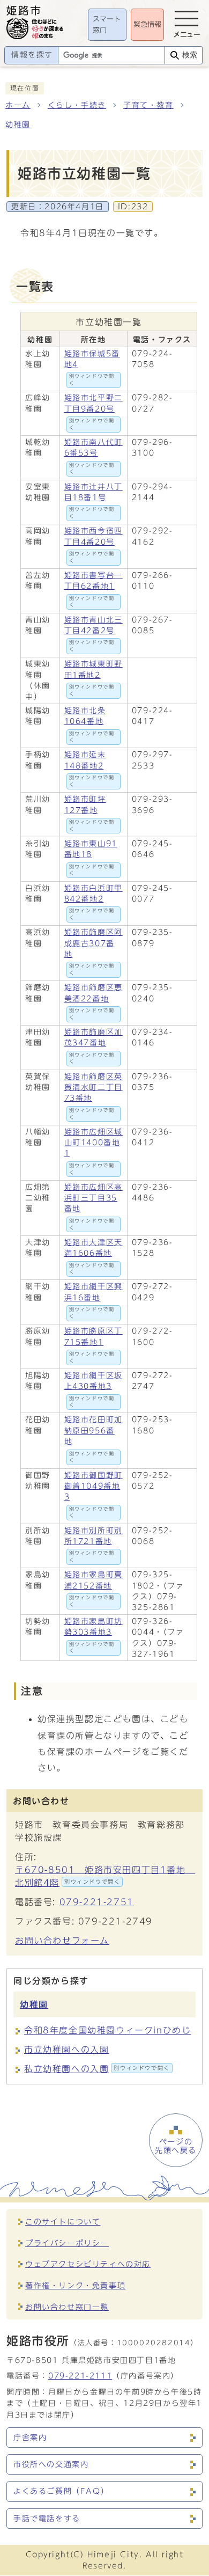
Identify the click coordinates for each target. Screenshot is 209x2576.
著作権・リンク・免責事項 (75, 2285)
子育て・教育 (148, 105)
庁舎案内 (30, 2438)
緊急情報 (147, 24)
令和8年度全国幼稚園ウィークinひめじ (107, 2030)
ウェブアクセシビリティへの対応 (88, 2264)
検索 (190, 55)
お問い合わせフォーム (62, 1941)
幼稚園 (18, 125)
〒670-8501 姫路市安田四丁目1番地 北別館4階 (104, 1876)
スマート (107, 25)
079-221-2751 (97, 1902)
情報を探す (32, 55)
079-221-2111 (80, 2376)
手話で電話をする (47, 2519)
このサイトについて (63, 2222)
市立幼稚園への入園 (66, 2050)
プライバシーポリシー (67, 2243)
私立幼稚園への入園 (97, 2069)
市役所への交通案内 (51, 2464)
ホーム (18, 105)
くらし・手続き (77, 105)
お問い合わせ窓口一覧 (67, 2307)
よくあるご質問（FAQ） (61, 2491)
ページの (176, 2146)
